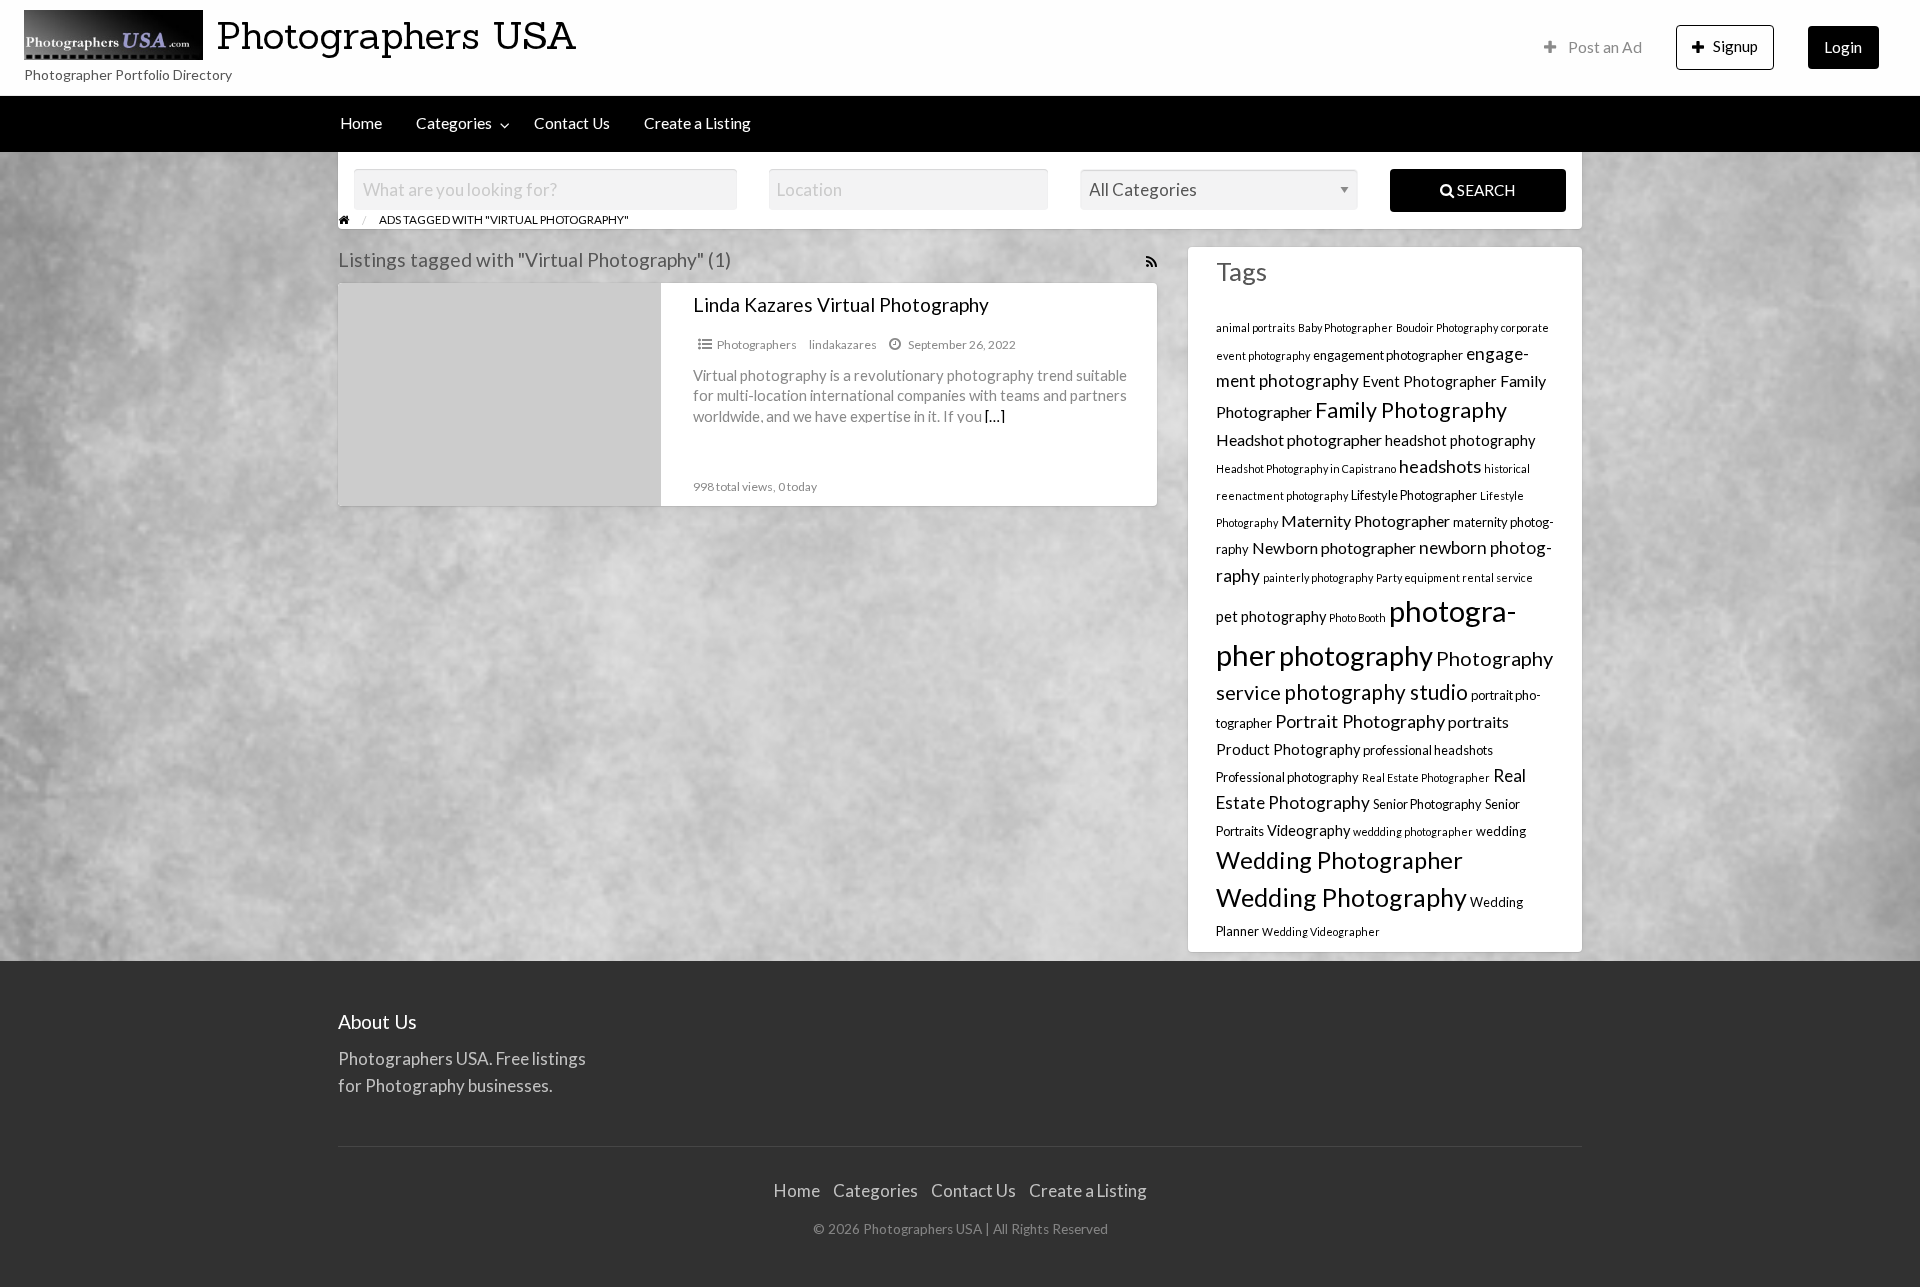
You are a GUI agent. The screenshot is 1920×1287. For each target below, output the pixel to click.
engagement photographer (1388, 355)
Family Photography (1411, 410)
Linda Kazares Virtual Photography (841, 304)
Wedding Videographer (1321, 931)
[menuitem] (1593, 47)
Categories (454, 123)
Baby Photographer (1345, 327)
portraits (1478, 721)
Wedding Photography (1341, 897)
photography (1356, 655)
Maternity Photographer (1365, 520)
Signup (1735, 46)
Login (1843, 47)
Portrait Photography (1360, 721)
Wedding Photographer (1339, 860)
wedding (1501, 831)
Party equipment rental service (1454, 577)
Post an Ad (1603, 47)
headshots (1440, 466)
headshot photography (1460, 440)
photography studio (1376, 692)
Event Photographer (1429, 381)
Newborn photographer (1334, 547)
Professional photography (1287, 777)
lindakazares (843, 344)
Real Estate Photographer (1426, 777)
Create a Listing (697, 123)
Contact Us (572, 123)
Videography (1308, 830)
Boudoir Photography (1447, 327)
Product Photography (1288, 749)
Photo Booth (1357, 617)
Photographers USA (397, 35)
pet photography (1271, 616)
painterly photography (1318, 577)
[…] (995, 416)
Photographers (757, 344)
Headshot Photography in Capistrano (1306, 468)
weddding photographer (1413, 831)
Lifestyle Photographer (1414, 495)
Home (361, 123)
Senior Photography (1427, 804)
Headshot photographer (1299, 439)
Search (1484, 190)
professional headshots (1428, 750)
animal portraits (1255, 327)
